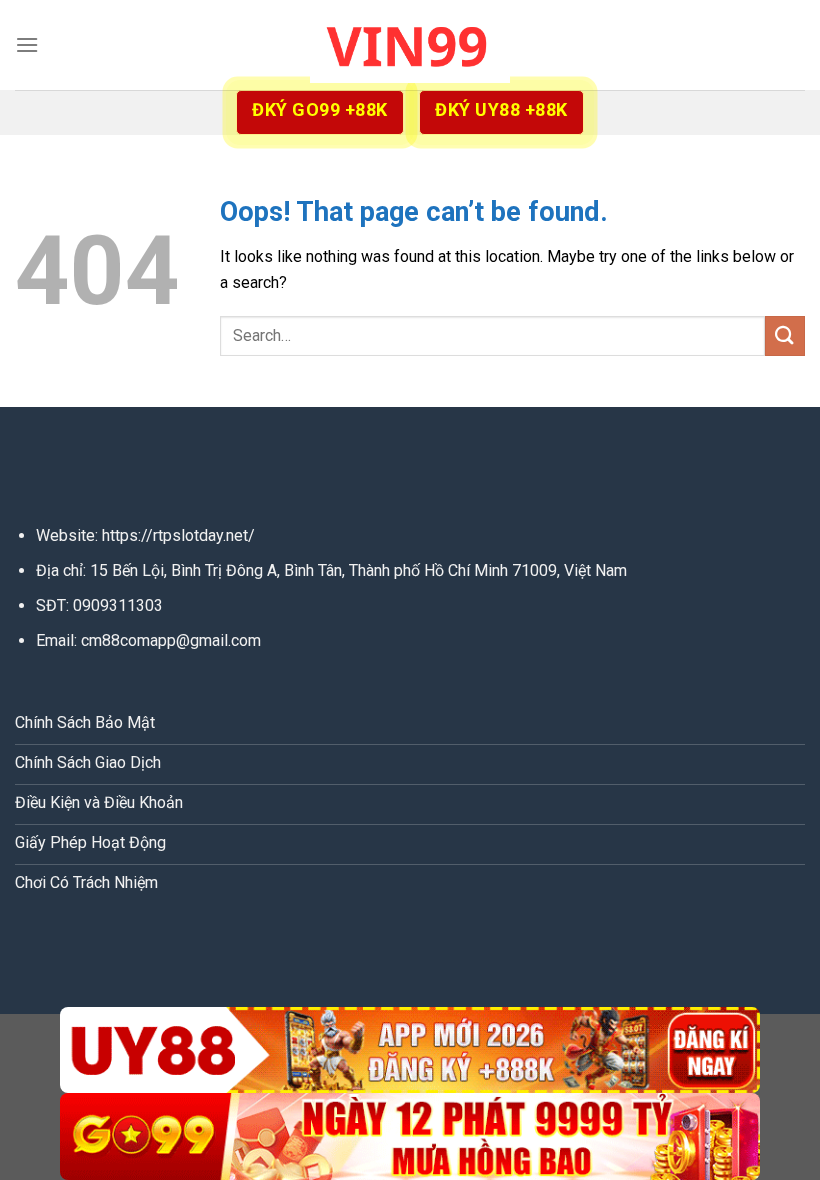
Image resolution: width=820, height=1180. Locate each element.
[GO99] (410, 1136)
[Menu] (27, 44)
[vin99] (410, 44)
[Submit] (785, 335)
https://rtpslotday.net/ (178, 535)
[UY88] (410, 1050)
